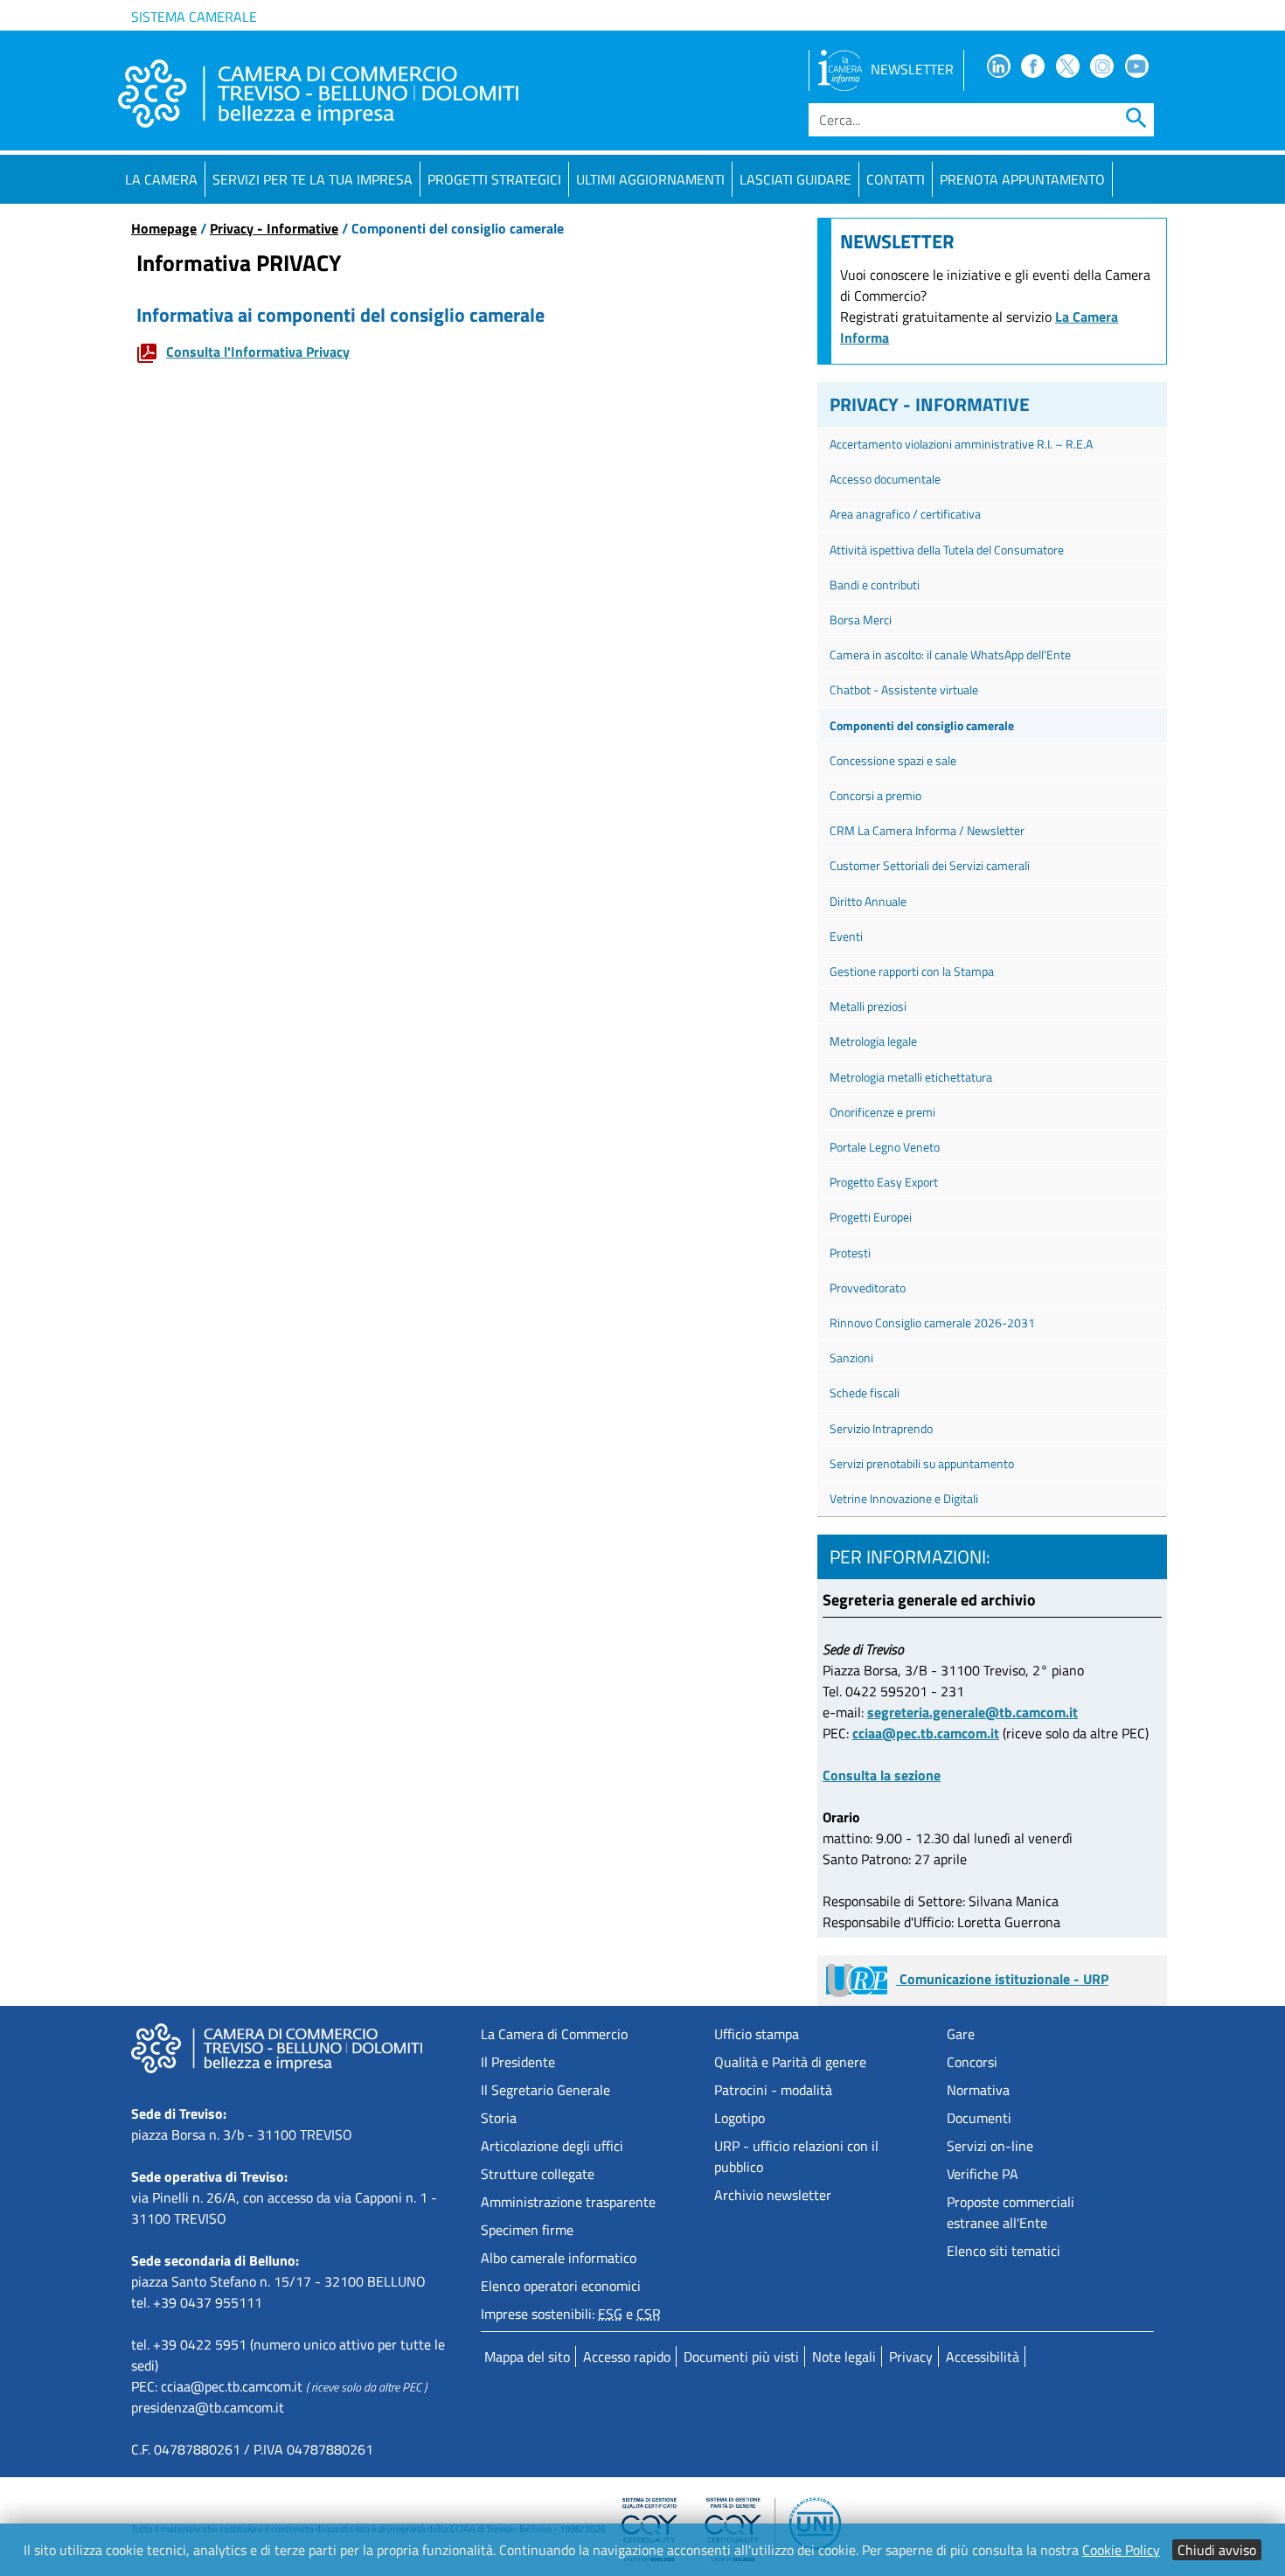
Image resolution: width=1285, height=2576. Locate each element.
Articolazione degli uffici (552, 2146)
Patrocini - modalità (773, 2090)
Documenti (979, 2118)
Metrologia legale (873, 1041)
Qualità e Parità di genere (790, 2062)
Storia (499, 2118)
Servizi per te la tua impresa (313, 179)
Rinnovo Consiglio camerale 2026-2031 (932, 1323)
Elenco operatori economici (561, 2286)
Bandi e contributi (875, 585)
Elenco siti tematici (1004, 2251)
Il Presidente (518, 2062)
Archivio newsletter (773, 2195)
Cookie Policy (1121, 2550)
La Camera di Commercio (554, 2034)
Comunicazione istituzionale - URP (1002, 1979)
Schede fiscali (865, 1392)
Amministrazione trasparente (568, 2202)
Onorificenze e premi (882, 1112)
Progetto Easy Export (884, 1182)
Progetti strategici (494, 179)
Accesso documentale (885, 479)
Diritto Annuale (868, 901)
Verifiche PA (983, 2174)
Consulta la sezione (882, 1775)
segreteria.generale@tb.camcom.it (972, 1712)
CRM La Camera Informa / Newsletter (927, 830)
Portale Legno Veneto (885, 1147)
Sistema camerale (194, 17)
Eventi (846, 936)
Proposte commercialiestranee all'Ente (1011, 2212)
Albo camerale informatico (559, 2258)
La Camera (161, 179)
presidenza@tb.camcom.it (208, 2407)
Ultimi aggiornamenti (650, 179)
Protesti (850, 1253)
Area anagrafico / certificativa (909, 514)
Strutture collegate (538, 2174)
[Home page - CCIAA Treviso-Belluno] (318, 94)
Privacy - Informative (274, 228)
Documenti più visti (741, 2357)
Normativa (978, 2090)
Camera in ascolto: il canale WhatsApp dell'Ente (950, 654)
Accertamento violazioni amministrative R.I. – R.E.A (961, 444)
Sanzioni (851, 1358)
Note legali (844, 2357)
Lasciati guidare (795, 179)
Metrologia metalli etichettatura (911, 1077)
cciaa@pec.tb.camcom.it (926, 1733)
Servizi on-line (990, 2146)
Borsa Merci (861, 620)
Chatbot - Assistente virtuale (904, 689)
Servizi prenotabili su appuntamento (922, 1463)
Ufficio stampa (757, 2034)
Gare (961, 2034)
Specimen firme (527, 2230)
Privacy (911, 2357)
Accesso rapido (627, 2357)
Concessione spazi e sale (893, 760)
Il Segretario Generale (545, 2090)
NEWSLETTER (912, 69)
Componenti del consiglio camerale (922, 725)
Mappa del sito (527, 2357)
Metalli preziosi (871, 1006)
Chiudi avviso (1217, 2550)
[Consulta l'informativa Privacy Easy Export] (151, 352)
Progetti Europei (871, 1217)
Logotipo (740, 2118)
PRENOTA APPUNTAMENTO (1022, 179)
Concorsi (972, 2062)
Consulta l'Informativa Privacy (258, 352)
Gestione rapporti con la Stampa (912, 971)
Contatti (896, 179)
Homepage (164, 228)
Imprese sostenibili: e (571, 2314)
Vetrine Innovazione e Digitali (904, 1498)
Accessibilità (983, 2357)
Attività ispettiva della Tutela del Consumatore (947, 550)
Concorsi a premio (875, 795)
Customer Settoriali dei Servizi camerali (930, 865)
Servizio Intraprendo (881, 1428)
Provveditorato (868, 1288)
